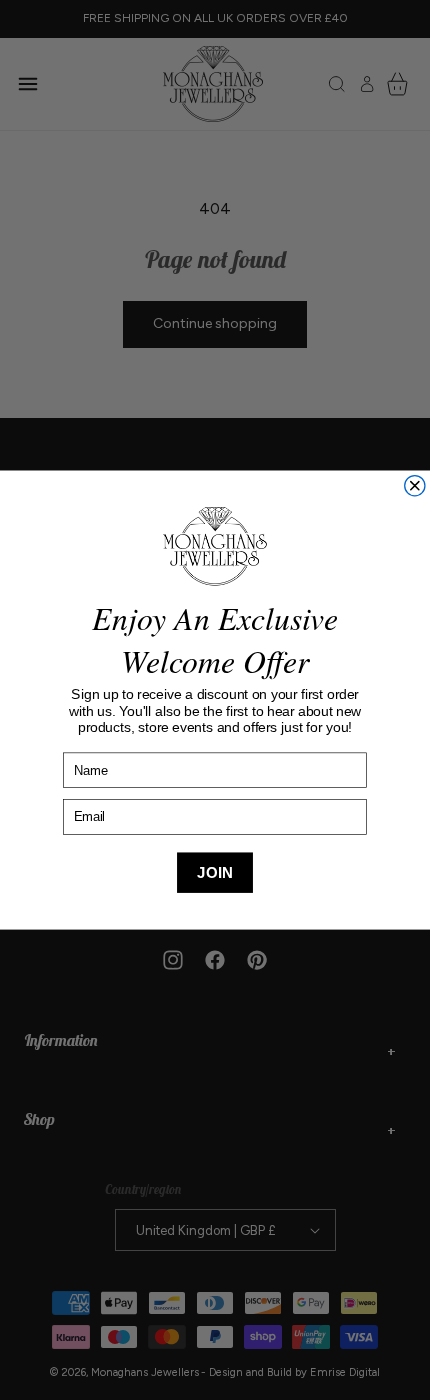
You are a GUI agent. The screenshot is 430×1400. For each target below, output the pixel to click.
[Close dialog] (415, 485)
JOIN (214, 872)
